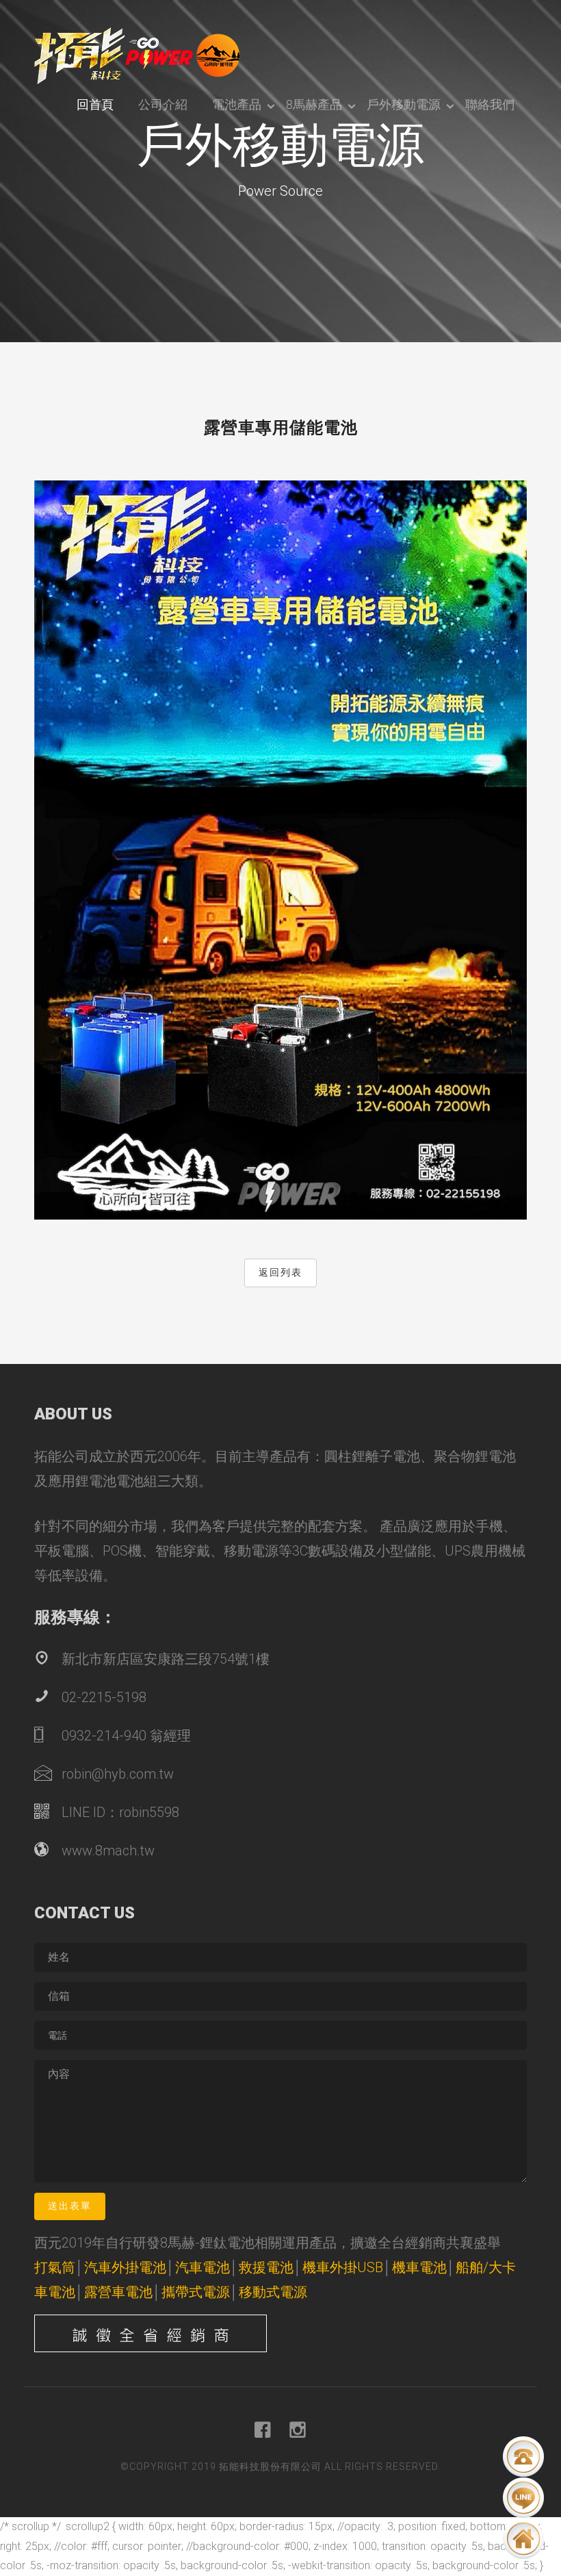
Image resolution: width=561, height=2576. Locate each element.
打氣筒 (55, 2267)
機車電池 (419, 2267)
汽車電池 (203, 2267)
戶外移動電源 (404, 104)
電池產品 (237, 104)
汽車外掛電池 (125, 2267)
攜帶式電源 (196, 2292)
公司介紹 (163, 104)
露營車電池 (118, 2292)
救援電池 (266, 2267)
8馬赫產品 (314, 104)
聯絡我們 (490, 104)
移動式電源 (273, 2292)
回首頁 (95, 104)
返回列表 (280, 1272)
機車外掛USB (343, 2267)
